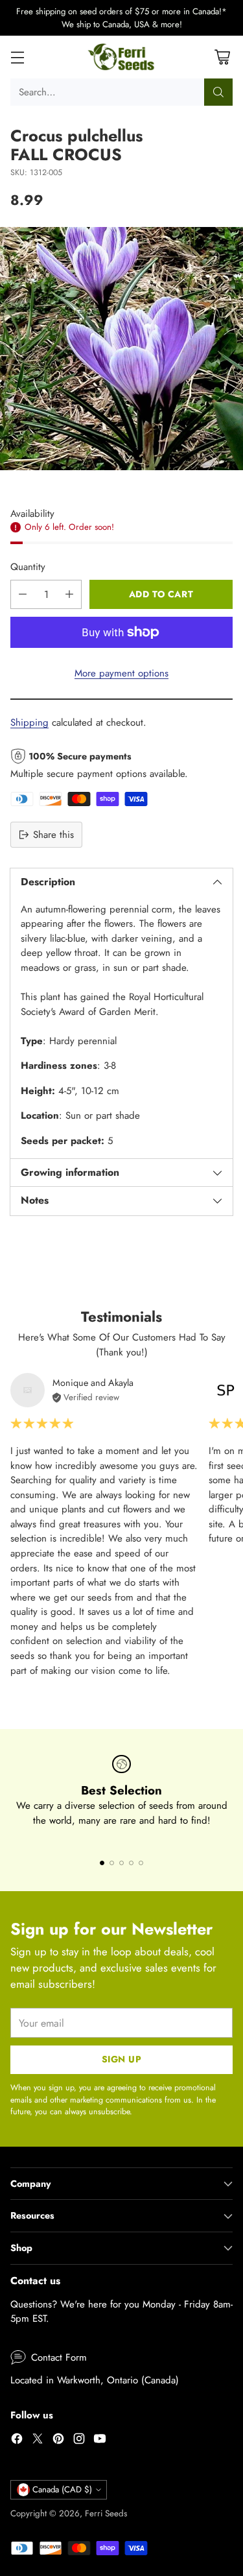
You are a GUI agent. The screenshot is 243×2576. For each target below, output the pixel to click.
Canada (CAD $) (62, 2489)
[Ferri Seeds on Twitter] (38, 2441)
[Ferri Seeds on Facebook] (17, 2441)
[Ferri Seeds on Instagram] (79, 2441)
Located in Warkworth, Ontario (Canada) (95, 2380)
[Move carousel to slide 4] (131, 1863)
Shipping (29, 722)
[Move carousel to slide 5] (141, 1863)
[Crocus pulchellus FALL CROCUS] (121, 349)
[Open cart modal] (222, 57)
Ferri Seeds (106, 2513)
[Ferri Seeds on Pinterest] (58, 2441)
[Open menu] (17, 57)
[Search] (218, 92)
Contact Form (59, 2357)
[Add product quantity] (69, 594)
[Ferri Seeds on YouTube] (100, 2441)
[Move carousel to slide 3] (121, 1863)
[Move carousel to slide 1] (102, 1863)
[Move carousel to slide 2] (112, 1863)
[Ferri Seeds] (121, 57)
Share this (53, 835)
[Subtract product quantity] (23, 594)
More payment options (121, 673)
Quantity (28, 567)
